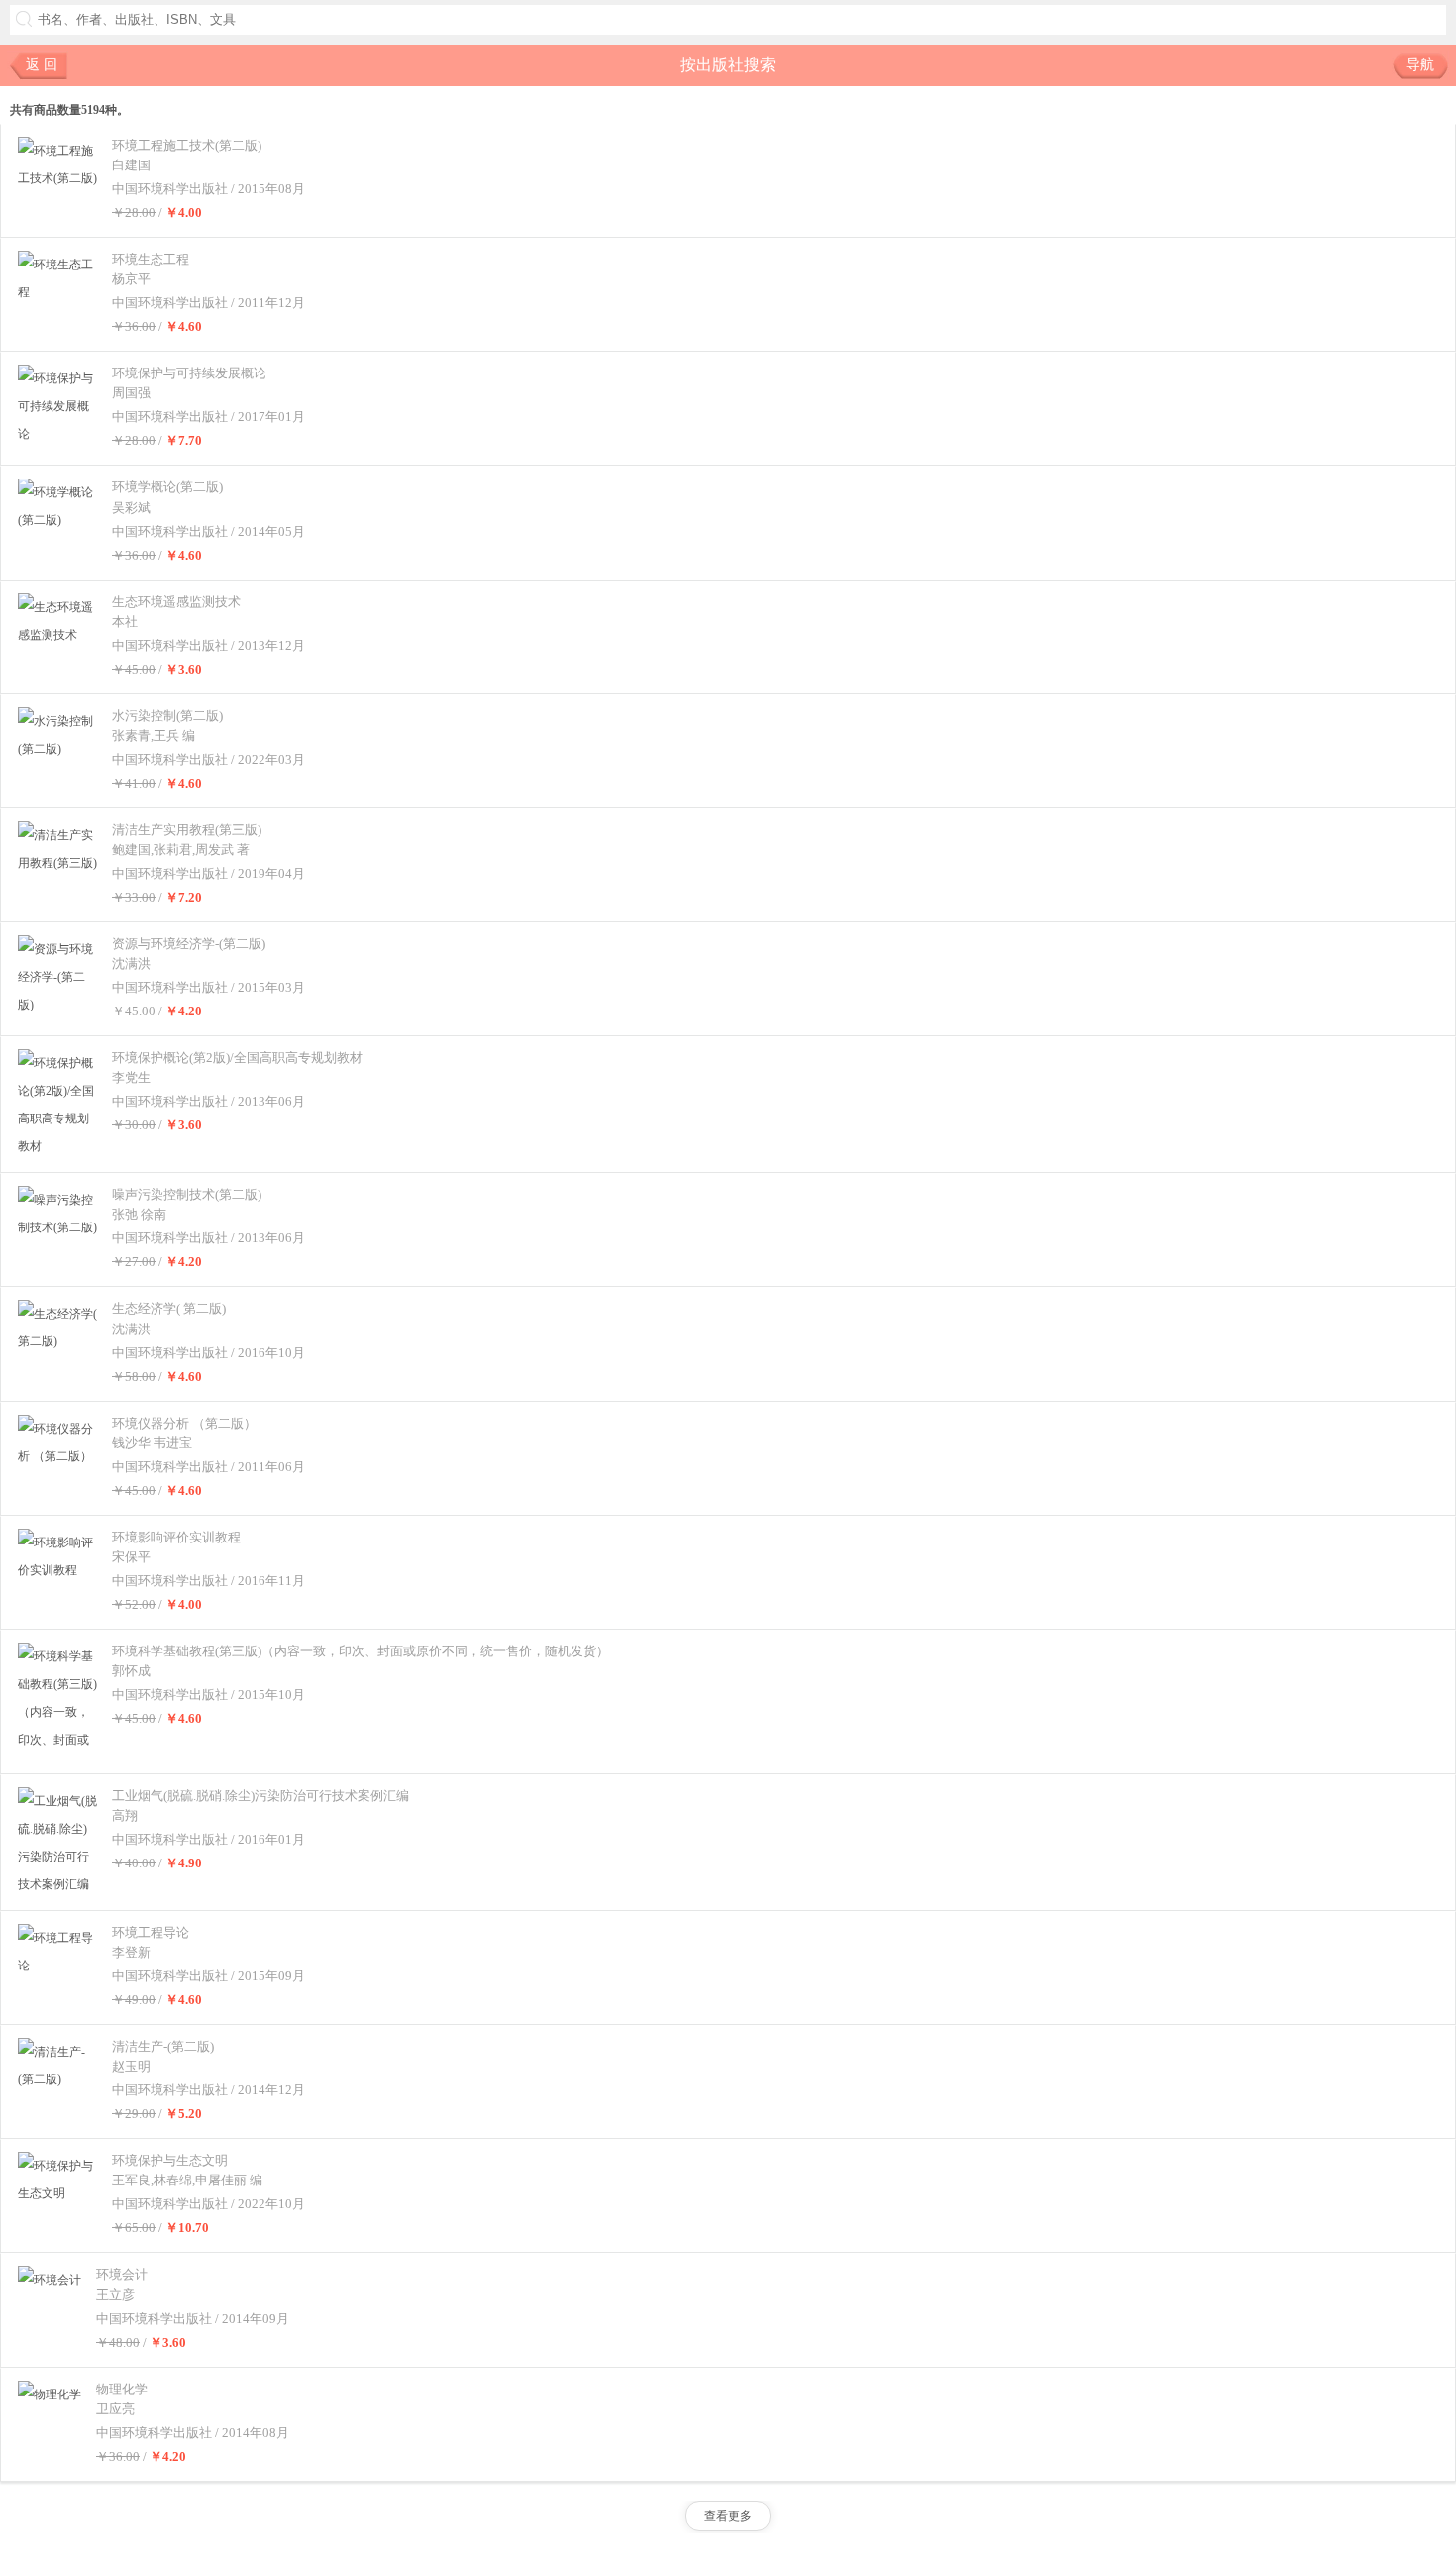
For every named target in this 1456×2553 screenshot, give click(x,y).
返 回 (42, 65)
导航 (1420, 65)
